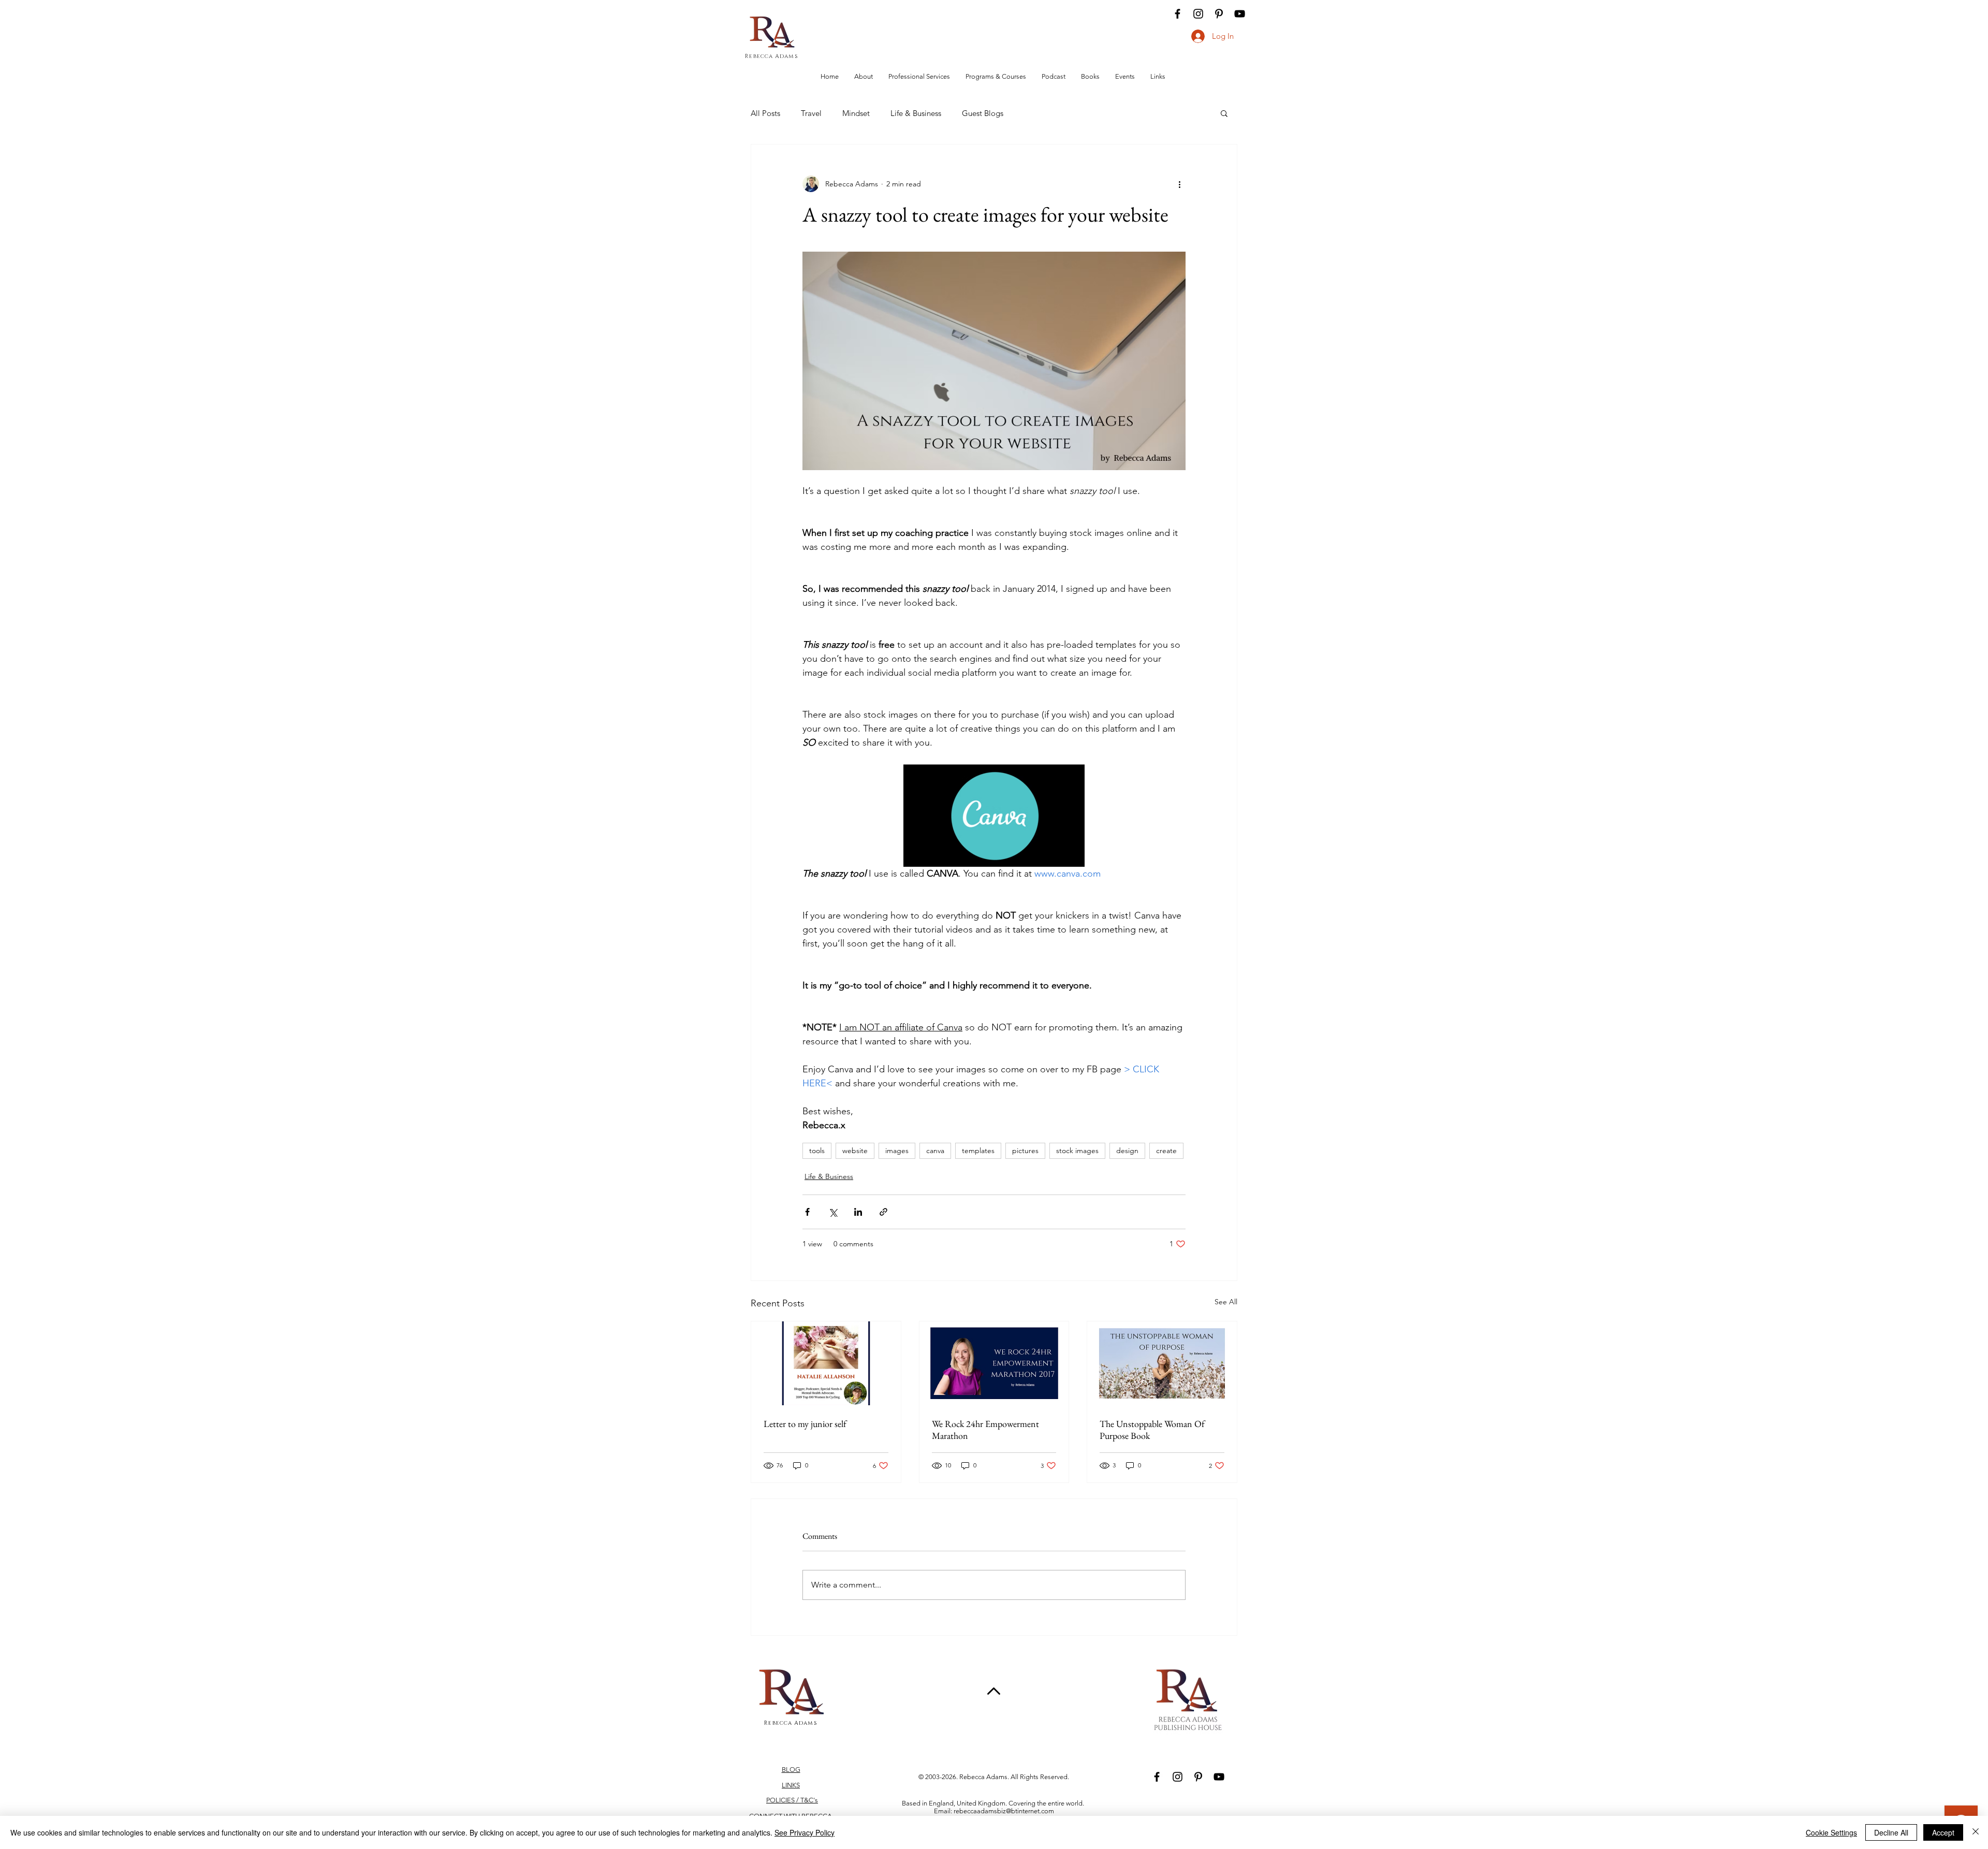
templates (978, 1151)
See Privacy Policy (805, 1832)
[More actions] (1179, 184)
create (1166, 1151)
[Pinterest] (1219, 14)
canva (935, 1151)
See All (1226, 1302)
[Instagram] (1198, 14)
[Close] (1976, 1832)
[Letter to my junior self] (826, 1363)
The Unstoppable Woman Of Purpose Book (1152, 1430)
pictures (1025, 1151)
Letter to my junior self (805, 1424)
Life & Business (916, 113)
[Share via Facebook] (807, 1212)
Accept (1943, 1832)
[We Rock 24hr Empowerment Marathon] (994, 1363)
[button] (1224, 113)
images (897, 1151)
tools (817, 1151)
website (855, 1151)
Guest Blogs (983, 113)
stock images (1077, 1151)
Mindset (856, 113)
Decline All (1891, 1832)
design (1127, 1151)
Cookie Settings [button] (1831, 1832)
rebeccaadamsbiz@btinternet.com (1004, 1811)
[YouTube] (1240, 14)
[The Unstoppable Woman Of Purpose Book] (1162, 1363)
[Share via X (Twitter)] (833, 1212)
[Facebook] (1178, 14)
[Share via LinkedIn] (858, 1212)
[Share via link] (883, 1212)
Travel (811, 113)
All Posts (765, 113)
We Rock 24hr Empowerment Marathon (985, 1430)
